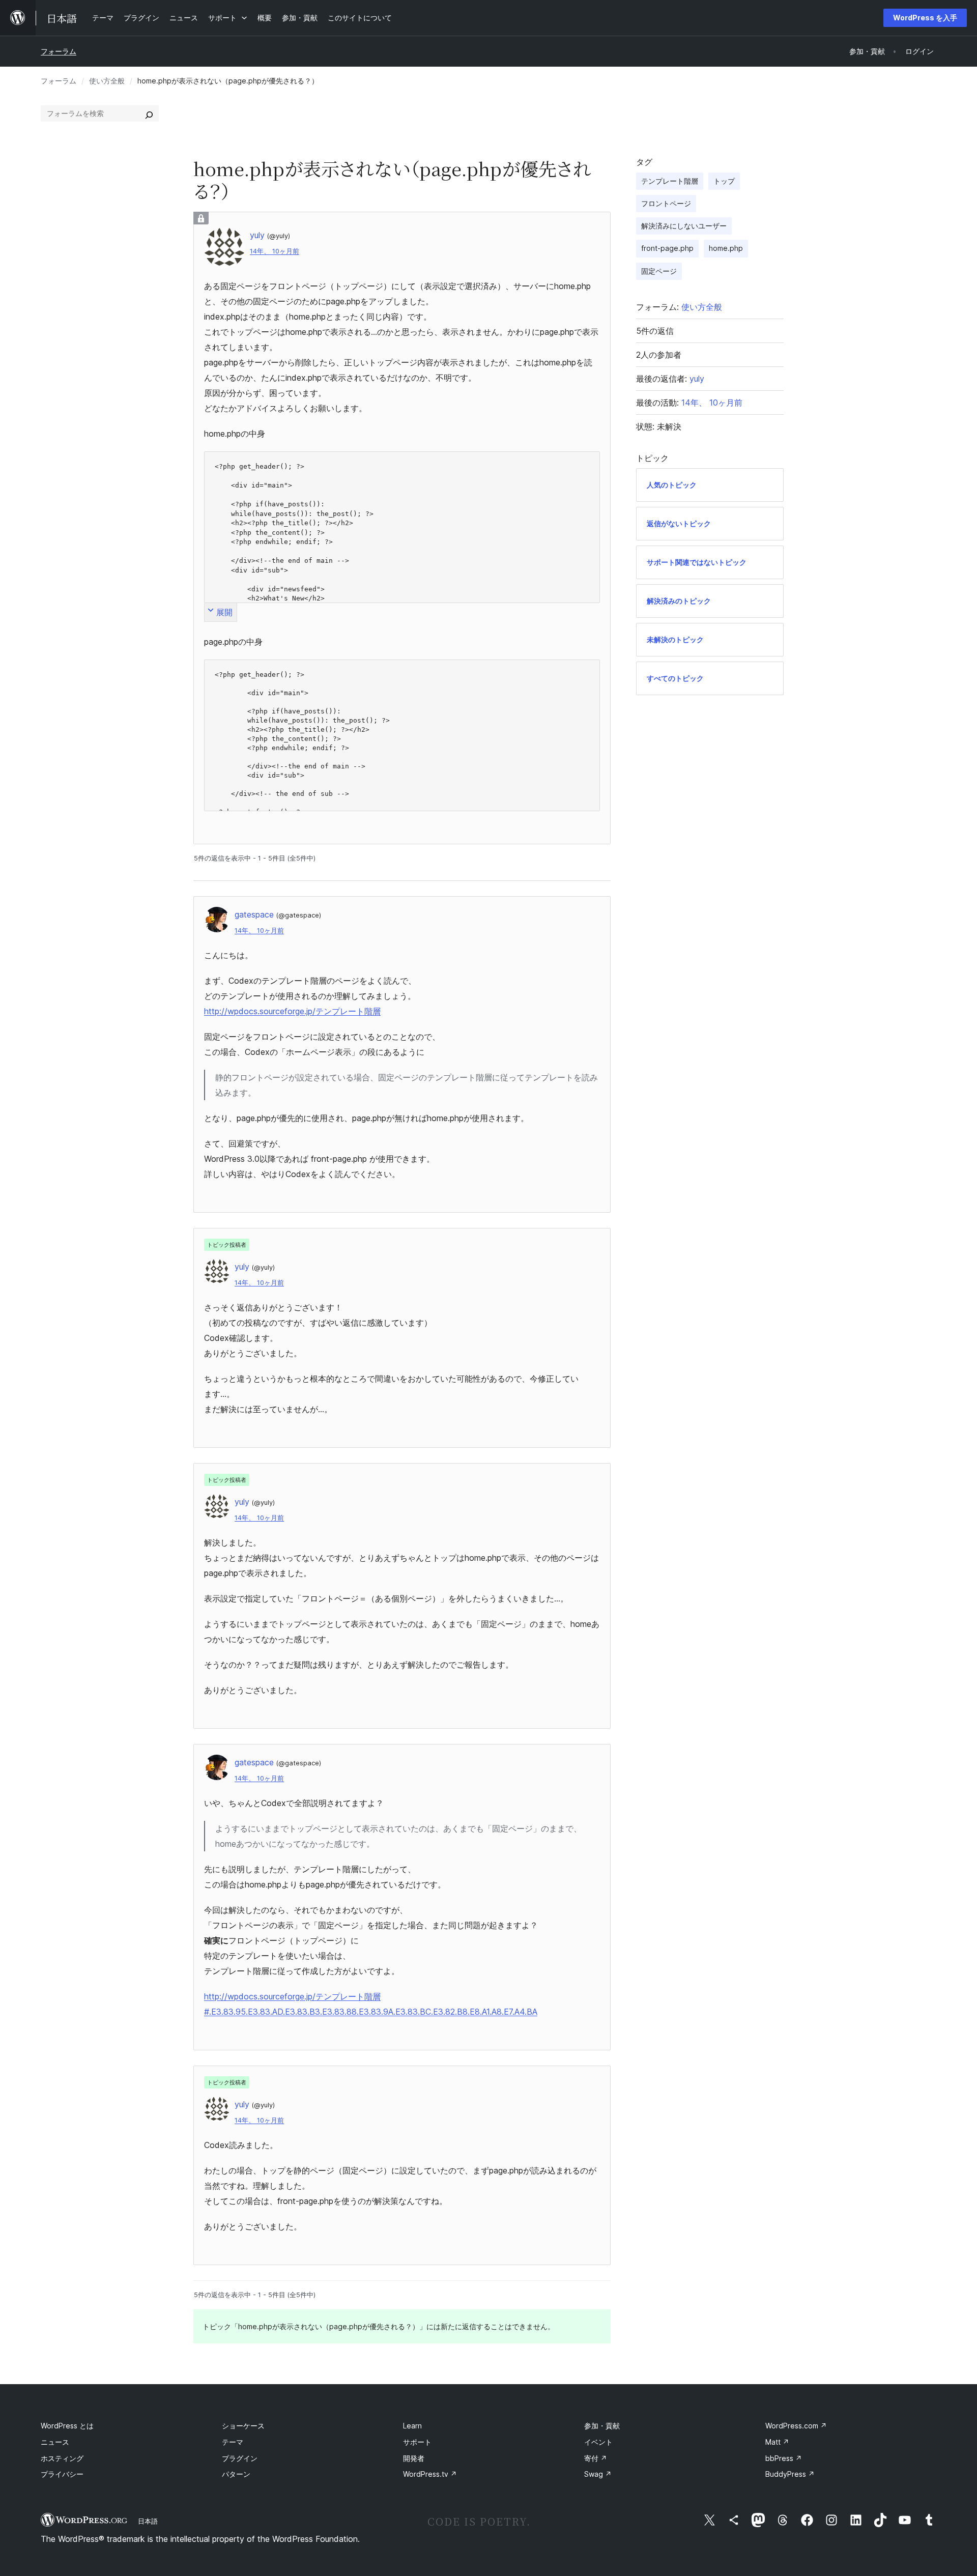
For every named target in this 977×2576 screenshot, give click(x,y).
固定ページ (659, 271)
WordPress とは (67, 2426)
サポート (417, 2442)
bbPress (784, 2458)
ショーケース (243, 2426)
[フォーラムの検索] (149, 113)
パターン (236, 2474)
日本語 (148, 2521)
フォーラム (59, 51)
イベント (598, 2442)
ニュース (55, 2442)
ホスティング (62, 2458)
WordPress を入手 (925, 18)
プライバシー (62, 2474)
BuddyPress (790, 2474)
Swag (598, 2474)
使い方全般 (107, 81)
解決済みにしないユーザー (684, 226)
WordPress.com (796, 2426)
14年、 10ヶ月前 (275, 251)
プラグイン (240, 2458)
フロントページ (666, 203)
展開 (224, 612)
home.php (726, 248)
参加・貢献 (602, 2426)
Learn (412, 2426)
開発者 (414, 2458)
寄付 (596, 2458)
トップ (724, 181)
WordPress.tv (430, 2474)
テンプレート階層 (670, 181)
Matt (777, 2442)
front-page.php (667, 248)
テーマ (233, 2442)
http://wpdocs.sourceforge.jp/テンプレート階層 (292, 1011)
